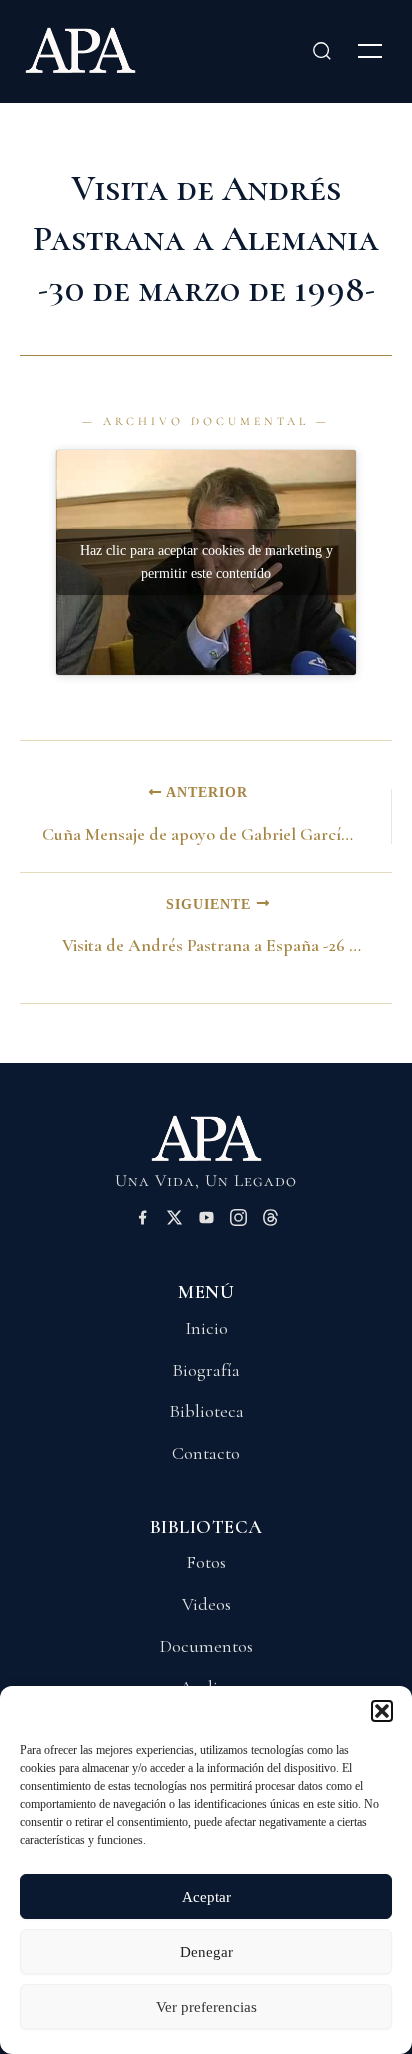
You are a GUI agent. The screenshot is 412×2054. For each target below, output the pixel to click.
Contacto (206, 1453)
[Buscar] (322, 51)
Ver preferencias (206, 2007)
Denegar (206, 1952)
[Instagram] (238, 1221)
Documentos (206, 1646)
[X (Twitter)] (174, 1221)
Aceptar (206, 1897)
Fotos (206, 1562)
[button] (382, 1711)
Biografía (206, 1370)
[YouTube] (206, 1221)
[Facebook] (142, 1221)
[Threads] (270, 1221)
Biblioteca (206, 1411)
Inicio (206, 1328)
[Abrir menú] (370, 51)
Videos (206, 1604)
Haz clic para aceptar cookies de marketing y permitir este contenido (206, 562)
